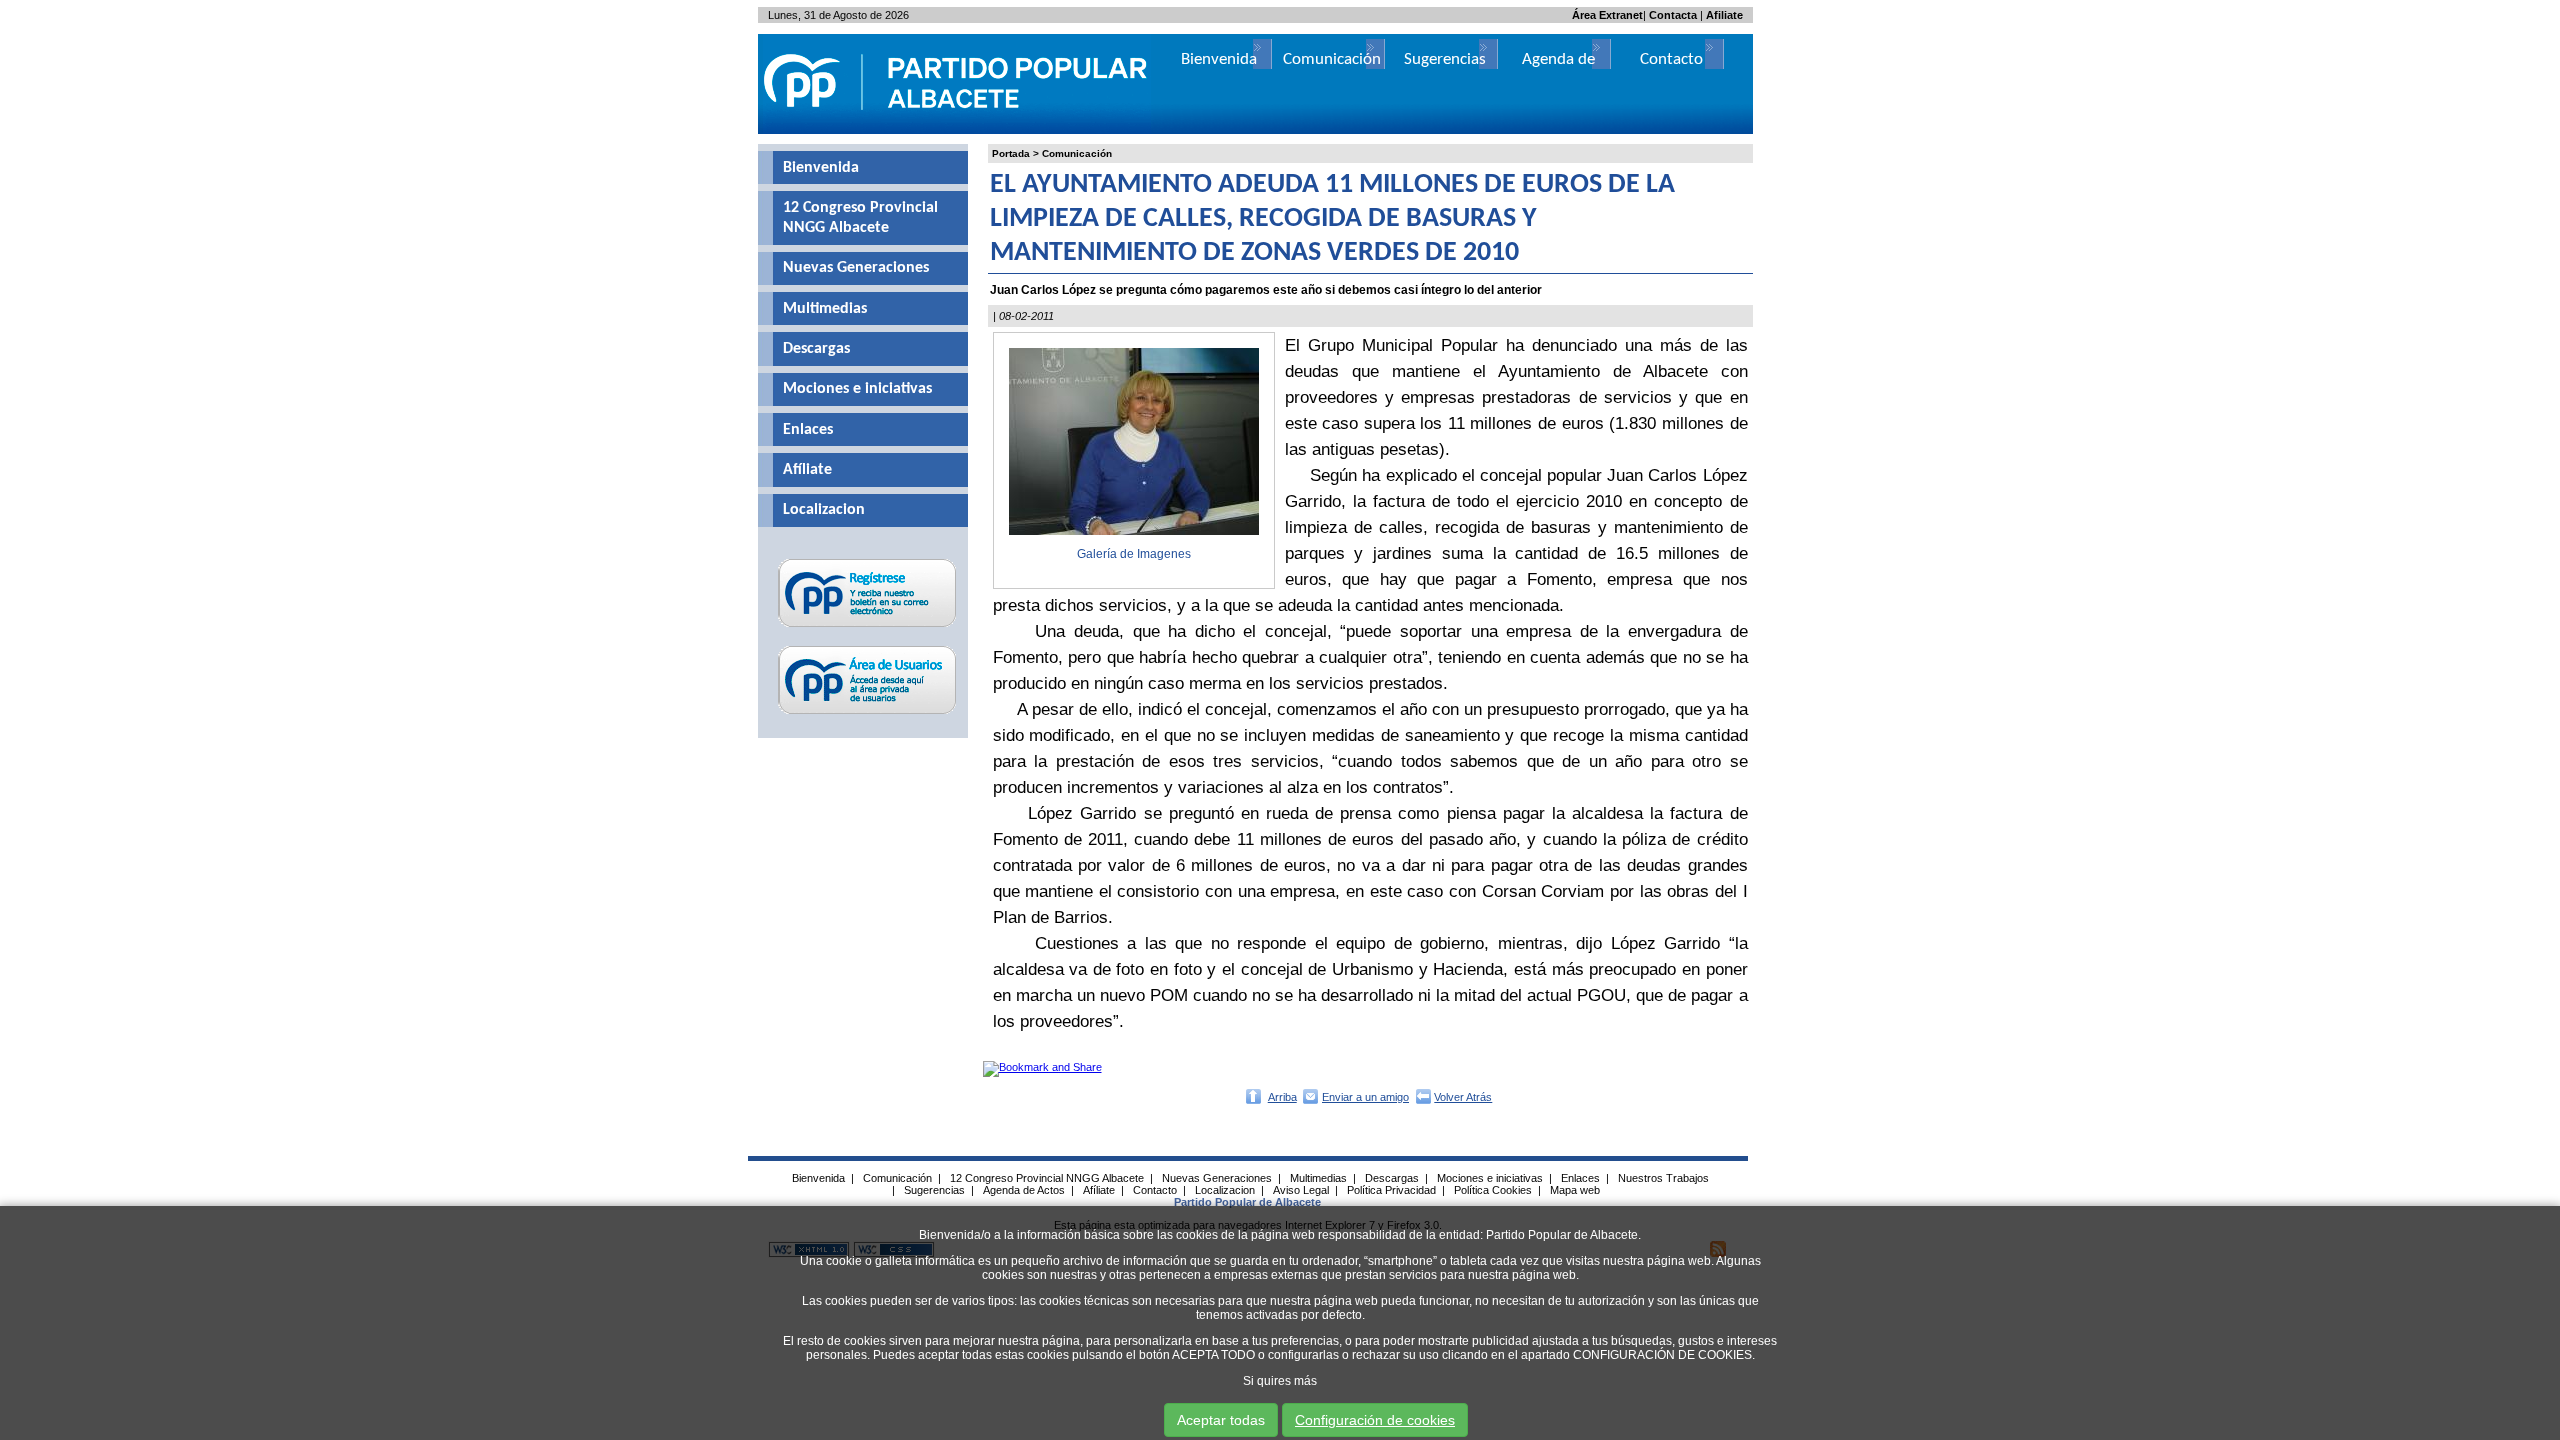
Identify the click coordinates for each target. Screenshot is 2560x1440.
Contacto (1671, 59)
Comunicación (1077, 153)
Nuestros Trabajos (1663, 1178)
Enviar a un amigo (1365, 1097)
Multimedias (825, 309)
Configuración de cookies (1375, 1420)
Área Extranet (1607, 15)
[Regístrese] (867, 627)
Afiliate (1724, 15)
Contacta (1673, 15)
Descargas (816, 349)
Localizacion (824, 510)
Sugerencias (1445, 59)
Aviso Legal (1301, 1190)
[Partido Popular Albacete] (957, 130)
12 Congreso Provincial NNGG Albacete (860, 218)
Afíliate (807, 470)
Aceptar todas (1221, 1420)
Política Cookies (1493, 1190)
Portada (1011, 153)
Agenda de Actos (1024, 1190)
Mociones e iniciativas (857, 389)
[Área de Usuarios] (867, 714)
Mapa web (1575, 1190)
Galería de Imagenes (1134, 554)
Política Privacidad (1391, 1190)
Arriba (1282, 1097)
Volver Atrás (1463, 1097)
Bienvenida (821, 168)
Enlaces (808, 430)
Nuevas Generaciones (856, 268)
